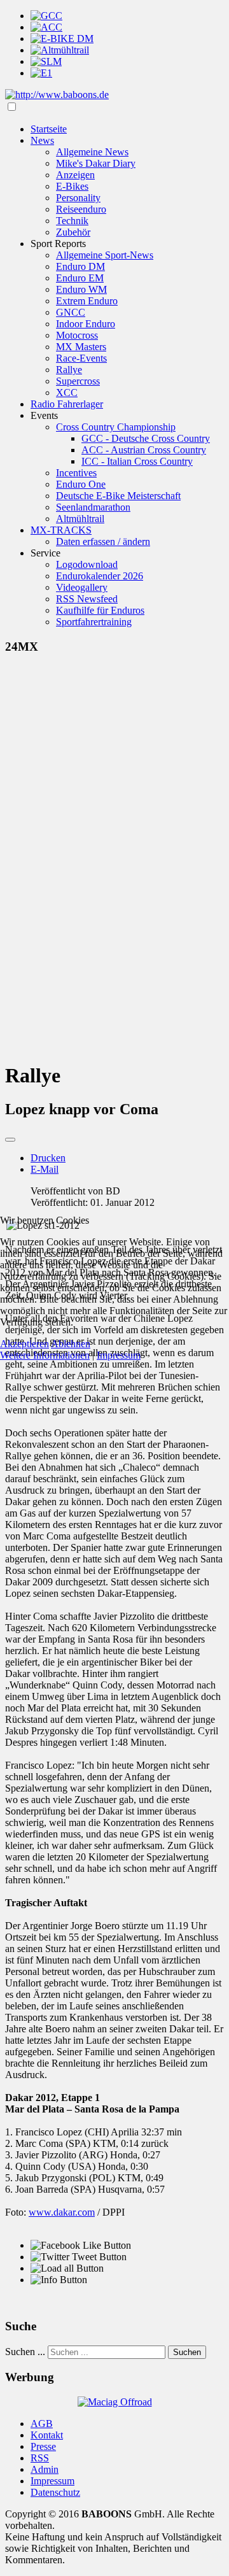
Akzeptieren (24, 1344)
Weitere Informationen (45, 1355)
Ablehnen (71, 1344)
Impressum (119, 1355)
